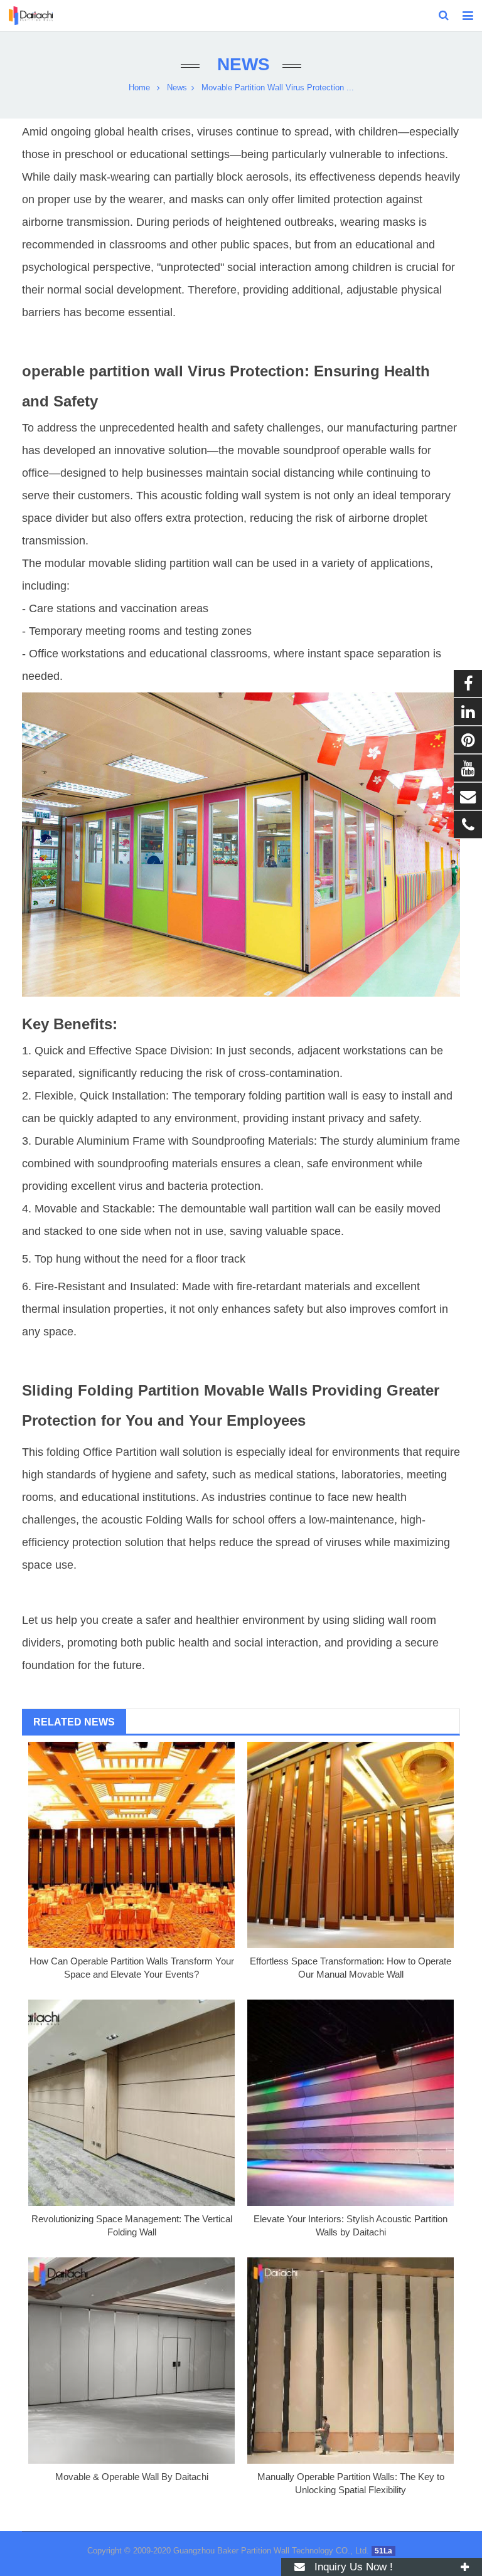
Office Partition (120, 1452)
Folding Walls (179, 1520)
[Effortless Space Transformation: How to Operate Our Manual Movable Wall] (351, 1845)
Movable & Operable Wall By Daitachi (132, 2477)
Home (139, 88)
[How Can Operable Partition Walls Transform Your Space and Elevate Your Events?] (131, 1845)
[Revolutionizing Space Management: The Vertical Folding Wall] (131, 2103)
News (241, 64)
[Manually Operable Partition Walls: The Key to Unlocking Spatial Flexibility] (351, 2361)
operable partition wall (103, 371)
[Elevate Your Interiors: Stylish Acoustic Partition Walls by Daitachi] (351, 2103)
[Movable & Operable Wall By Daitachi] (131, 2361)
